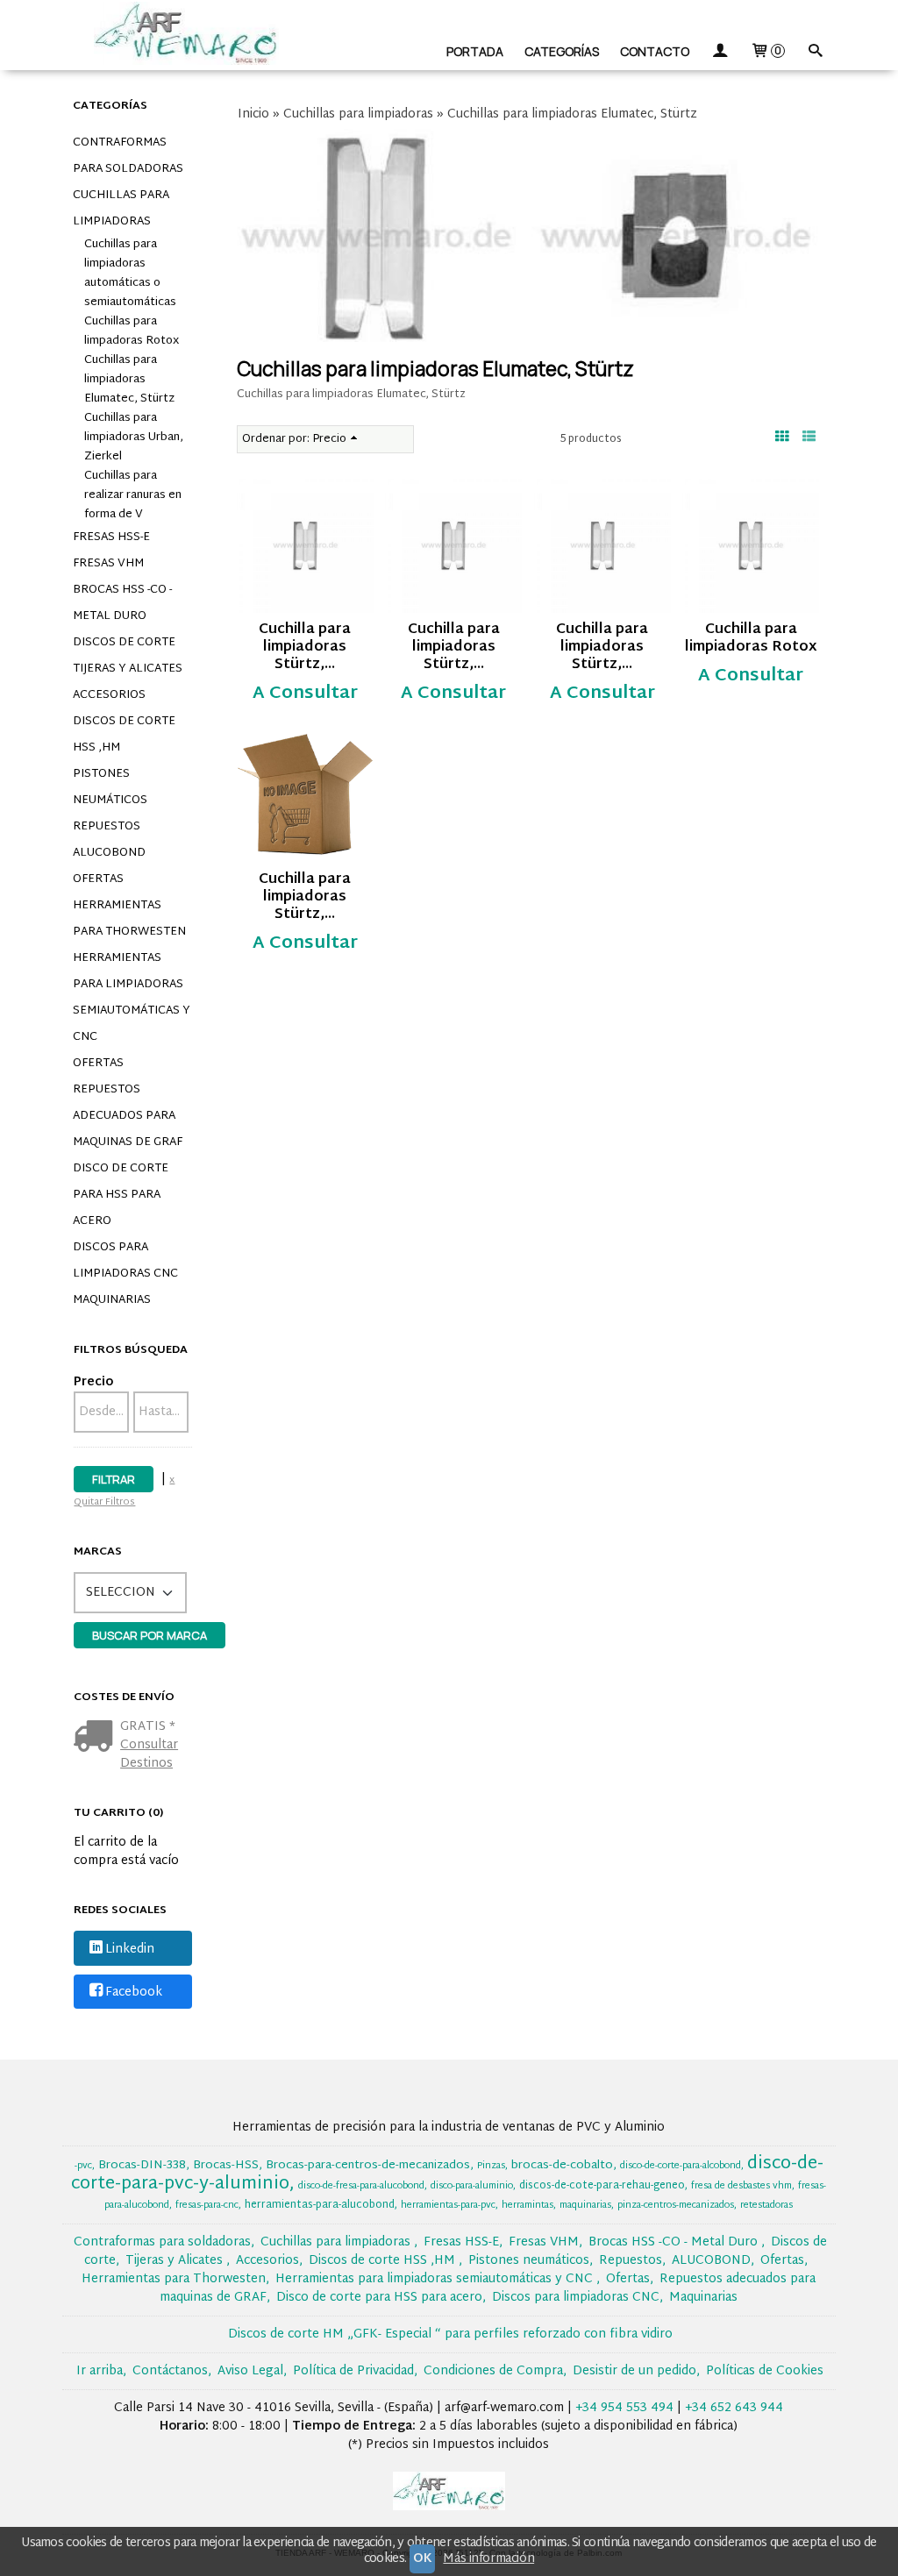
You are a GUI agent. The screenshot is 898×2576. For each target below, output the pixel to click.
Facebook (134, 1992)
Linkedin (130, 1950)
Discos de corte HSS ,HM (124, 735)
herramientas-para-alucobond (320, 2205)
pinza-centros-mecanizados (676, 2206)
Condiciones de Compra (493, 2371)
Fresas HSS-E (111, 537)
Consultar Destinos (149, 1754)
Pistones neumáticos (110, 787)
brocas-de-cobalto (562, 2166)
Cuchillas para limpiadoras (121, 209)
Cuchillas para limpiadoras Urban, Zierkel (134, 438)
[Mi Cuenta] (720, 51)
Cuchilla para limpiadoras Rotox (751, 639)
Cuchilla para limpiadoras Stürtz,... (305, 648)
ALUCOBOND (109, 853)
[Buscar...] (816, 51)
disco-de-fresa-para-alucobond (361, 2186)
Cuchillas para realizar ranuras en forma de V (133, 495)
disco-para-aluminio (472, 2186)
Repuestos (107, 827)
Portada (475, 51)
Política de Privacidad (353, 2371)
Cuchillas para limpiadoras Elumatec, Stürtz (129, 380)
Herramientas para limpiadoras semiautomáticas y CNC (132, 998)
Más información (488, 2559)
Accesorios (109, 695)
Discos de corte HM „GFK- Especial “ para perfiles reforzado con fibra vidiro (450, 2334)
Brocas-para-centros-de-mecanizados (368, 2166)
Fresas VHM (108, 564)
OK (422, 2559)
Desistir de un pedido (634, 2371)
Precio (93, 1382)
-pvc (83, 2166)
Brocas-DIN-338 (142, 2166)
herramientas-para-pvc (448, 2206)
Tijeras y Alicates (128, 669)
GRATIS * (148, 1727)
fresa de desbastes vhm (741, 2186)
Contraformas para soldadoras (128, 156)
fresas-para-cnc (207, 2206)
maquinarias (585, 2206)
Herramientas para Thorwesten (129, 919)
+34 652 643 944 (734, 2408)
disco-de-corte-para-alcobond (681, 2166)
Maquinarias (112, 1300)
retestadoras (766, 2206)
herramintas (527, 2206)
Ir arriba (100, 2371)
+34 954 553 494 (624, 2408)
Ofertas (98, 879)
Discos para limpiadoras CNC (125, 1261)
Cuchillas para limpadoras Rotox (132, 331)
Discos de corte (124, 643)
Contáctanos (170, 2371)
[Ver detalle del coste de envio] (97, 1738)
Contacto (655, 51)
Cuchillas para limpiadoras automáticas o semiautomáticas (130, 274)
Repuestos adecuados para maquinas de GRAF (128, 1116)
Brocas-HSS (226, 2166)
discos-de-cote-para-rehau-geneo (602, 2186)
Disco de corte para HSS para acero (121, 1195)
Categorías (562, 51)
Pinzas (491, 2166)
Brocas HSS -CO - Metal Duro (122, 603)
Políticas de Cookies (765, 2371)
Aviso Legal (250, 2371)
